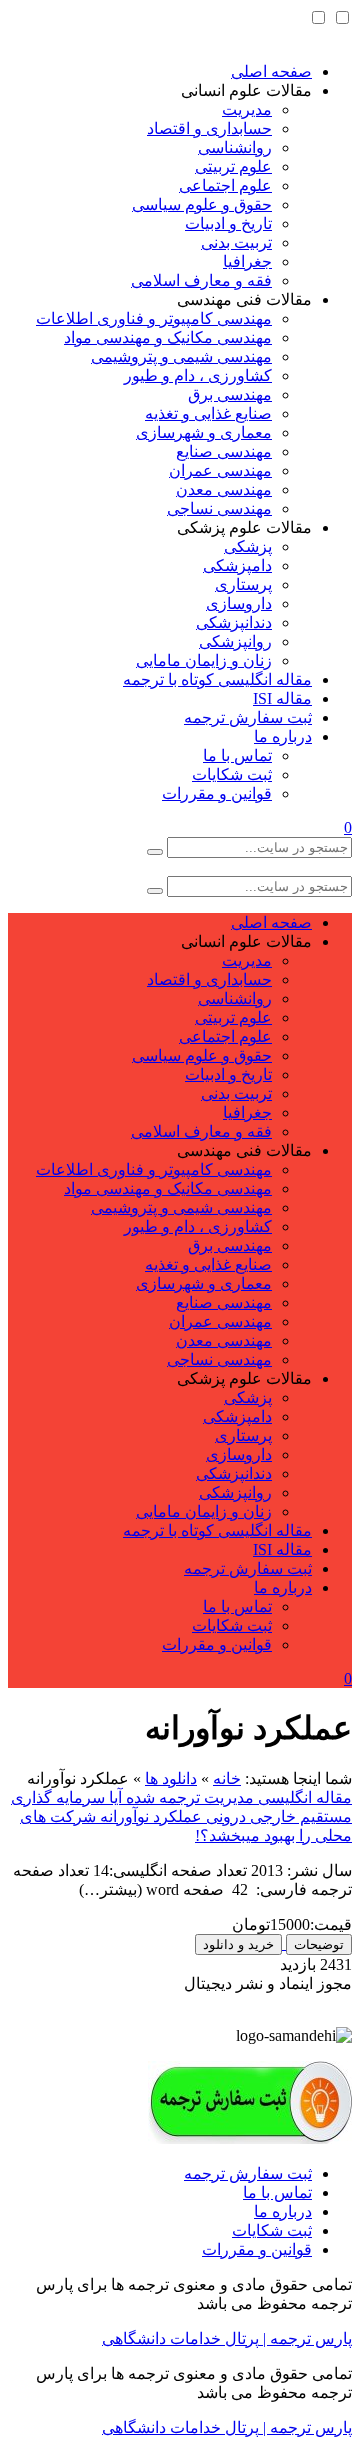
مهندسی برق (230, 394)
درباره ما (283, 736)
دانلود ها (171, 1778)
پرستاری (243, 584)
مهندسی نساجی (219, 508)
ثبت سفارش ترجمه (248, 717)
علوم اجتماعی (225, 185)
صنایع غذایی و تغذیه (208, 413)
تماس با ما (237, 755)
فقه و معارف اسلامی (201, 280)
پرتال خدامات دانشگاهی (180, 2338)
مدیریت (247, 109)
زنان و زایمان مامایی (204, 660)
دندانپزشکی (234, 622)
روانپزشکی (235, 641)
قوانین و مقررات (217, 793)
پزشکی (248, 546)
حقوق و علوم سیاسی (202, 204)
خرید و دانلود (238, 1944)
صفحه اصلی (271, 71)
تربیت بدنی (236, 242)
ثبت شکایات (232, 774)
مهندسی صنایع (224, 451)
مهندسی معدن (224, 489)
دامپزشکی (237, 565)
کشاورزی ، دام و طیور (198, 375)
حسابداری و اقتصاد (209, 128)
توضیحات (319, 1944)
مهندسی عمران (220, 470)
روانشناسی (235, 147)
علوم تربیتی (233, 166)
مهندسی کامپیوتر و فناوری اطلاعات (154, 318)
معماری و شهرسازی (204, 432)
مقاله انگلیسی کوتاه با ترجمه (217, 679)
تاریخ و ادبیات (228, 223)
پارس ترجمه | (305, 2338)
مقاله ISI (282, 698)
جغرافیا (247, 261)
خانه (227, 1778)
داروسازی (239, 603)
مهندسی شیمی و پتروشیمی (181, 356)
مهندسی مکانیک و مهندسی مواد (168, 337)
